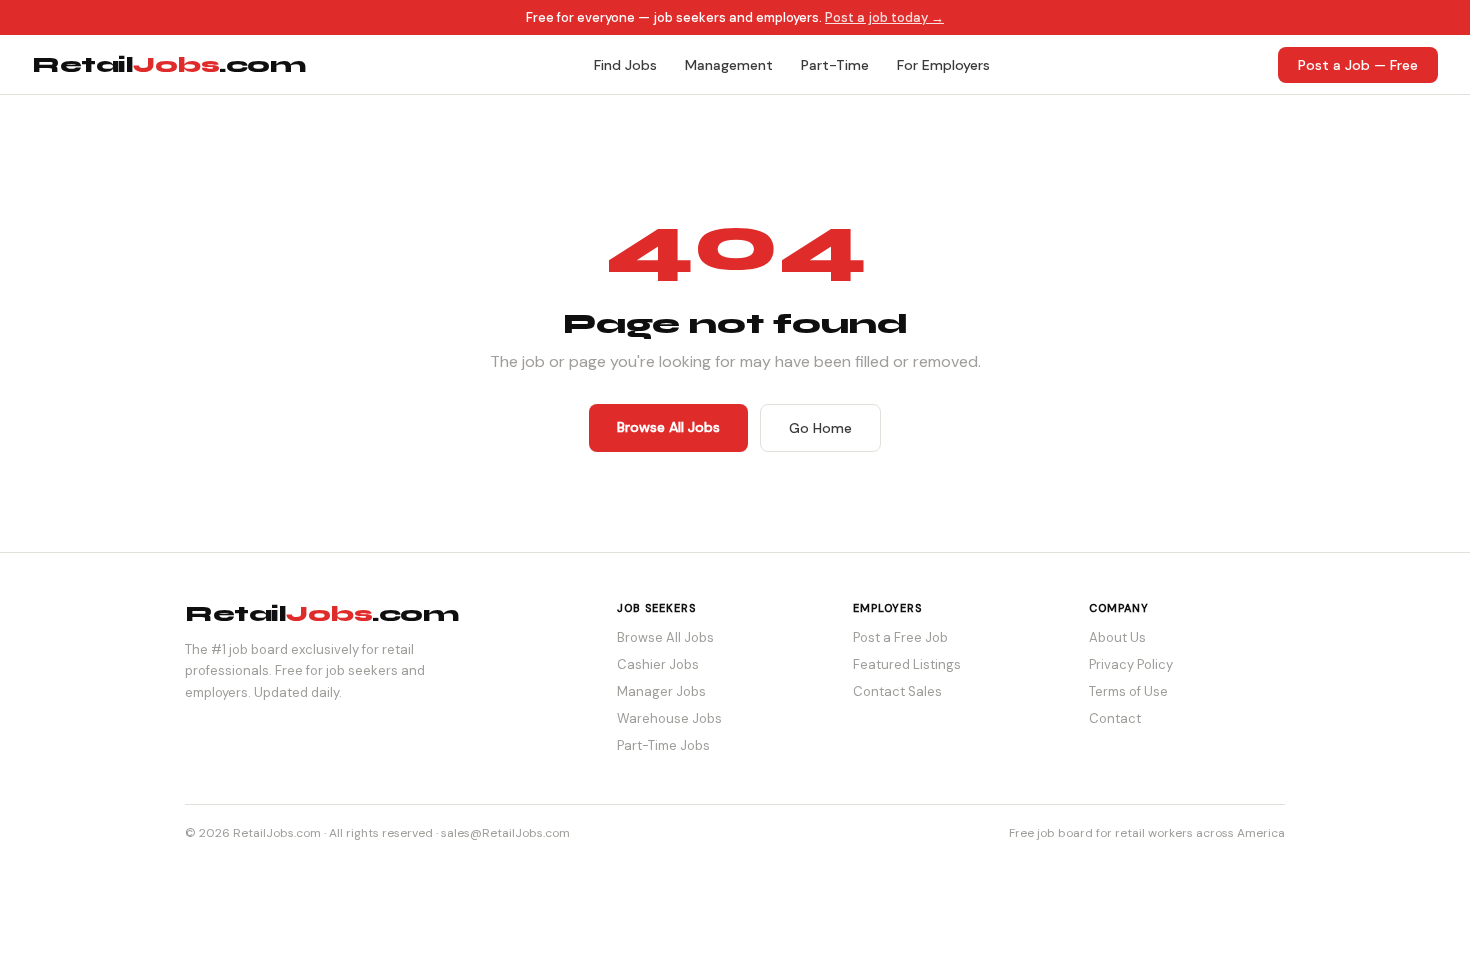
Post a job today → (884, 17)
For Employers (943, 65)
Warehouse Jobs (669, 718)
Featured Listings (907, 664)
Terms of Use (1128, 691)
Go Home (820, 428)
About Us (1117, 637)
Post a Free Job (900, 637)
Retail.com (168, 65)
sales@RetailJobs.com (505, 833)
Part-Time (835, 65)
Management (729, 65)
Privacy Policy (1131, 664)
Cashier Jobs (658, 664)
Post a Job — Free (1358, 65)
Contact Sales (897, 691)
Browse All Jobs (668, 427)
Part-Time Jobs (663, 745)
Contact (1115, 718)
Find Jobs (625, 65)
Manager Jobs (661, 691)
